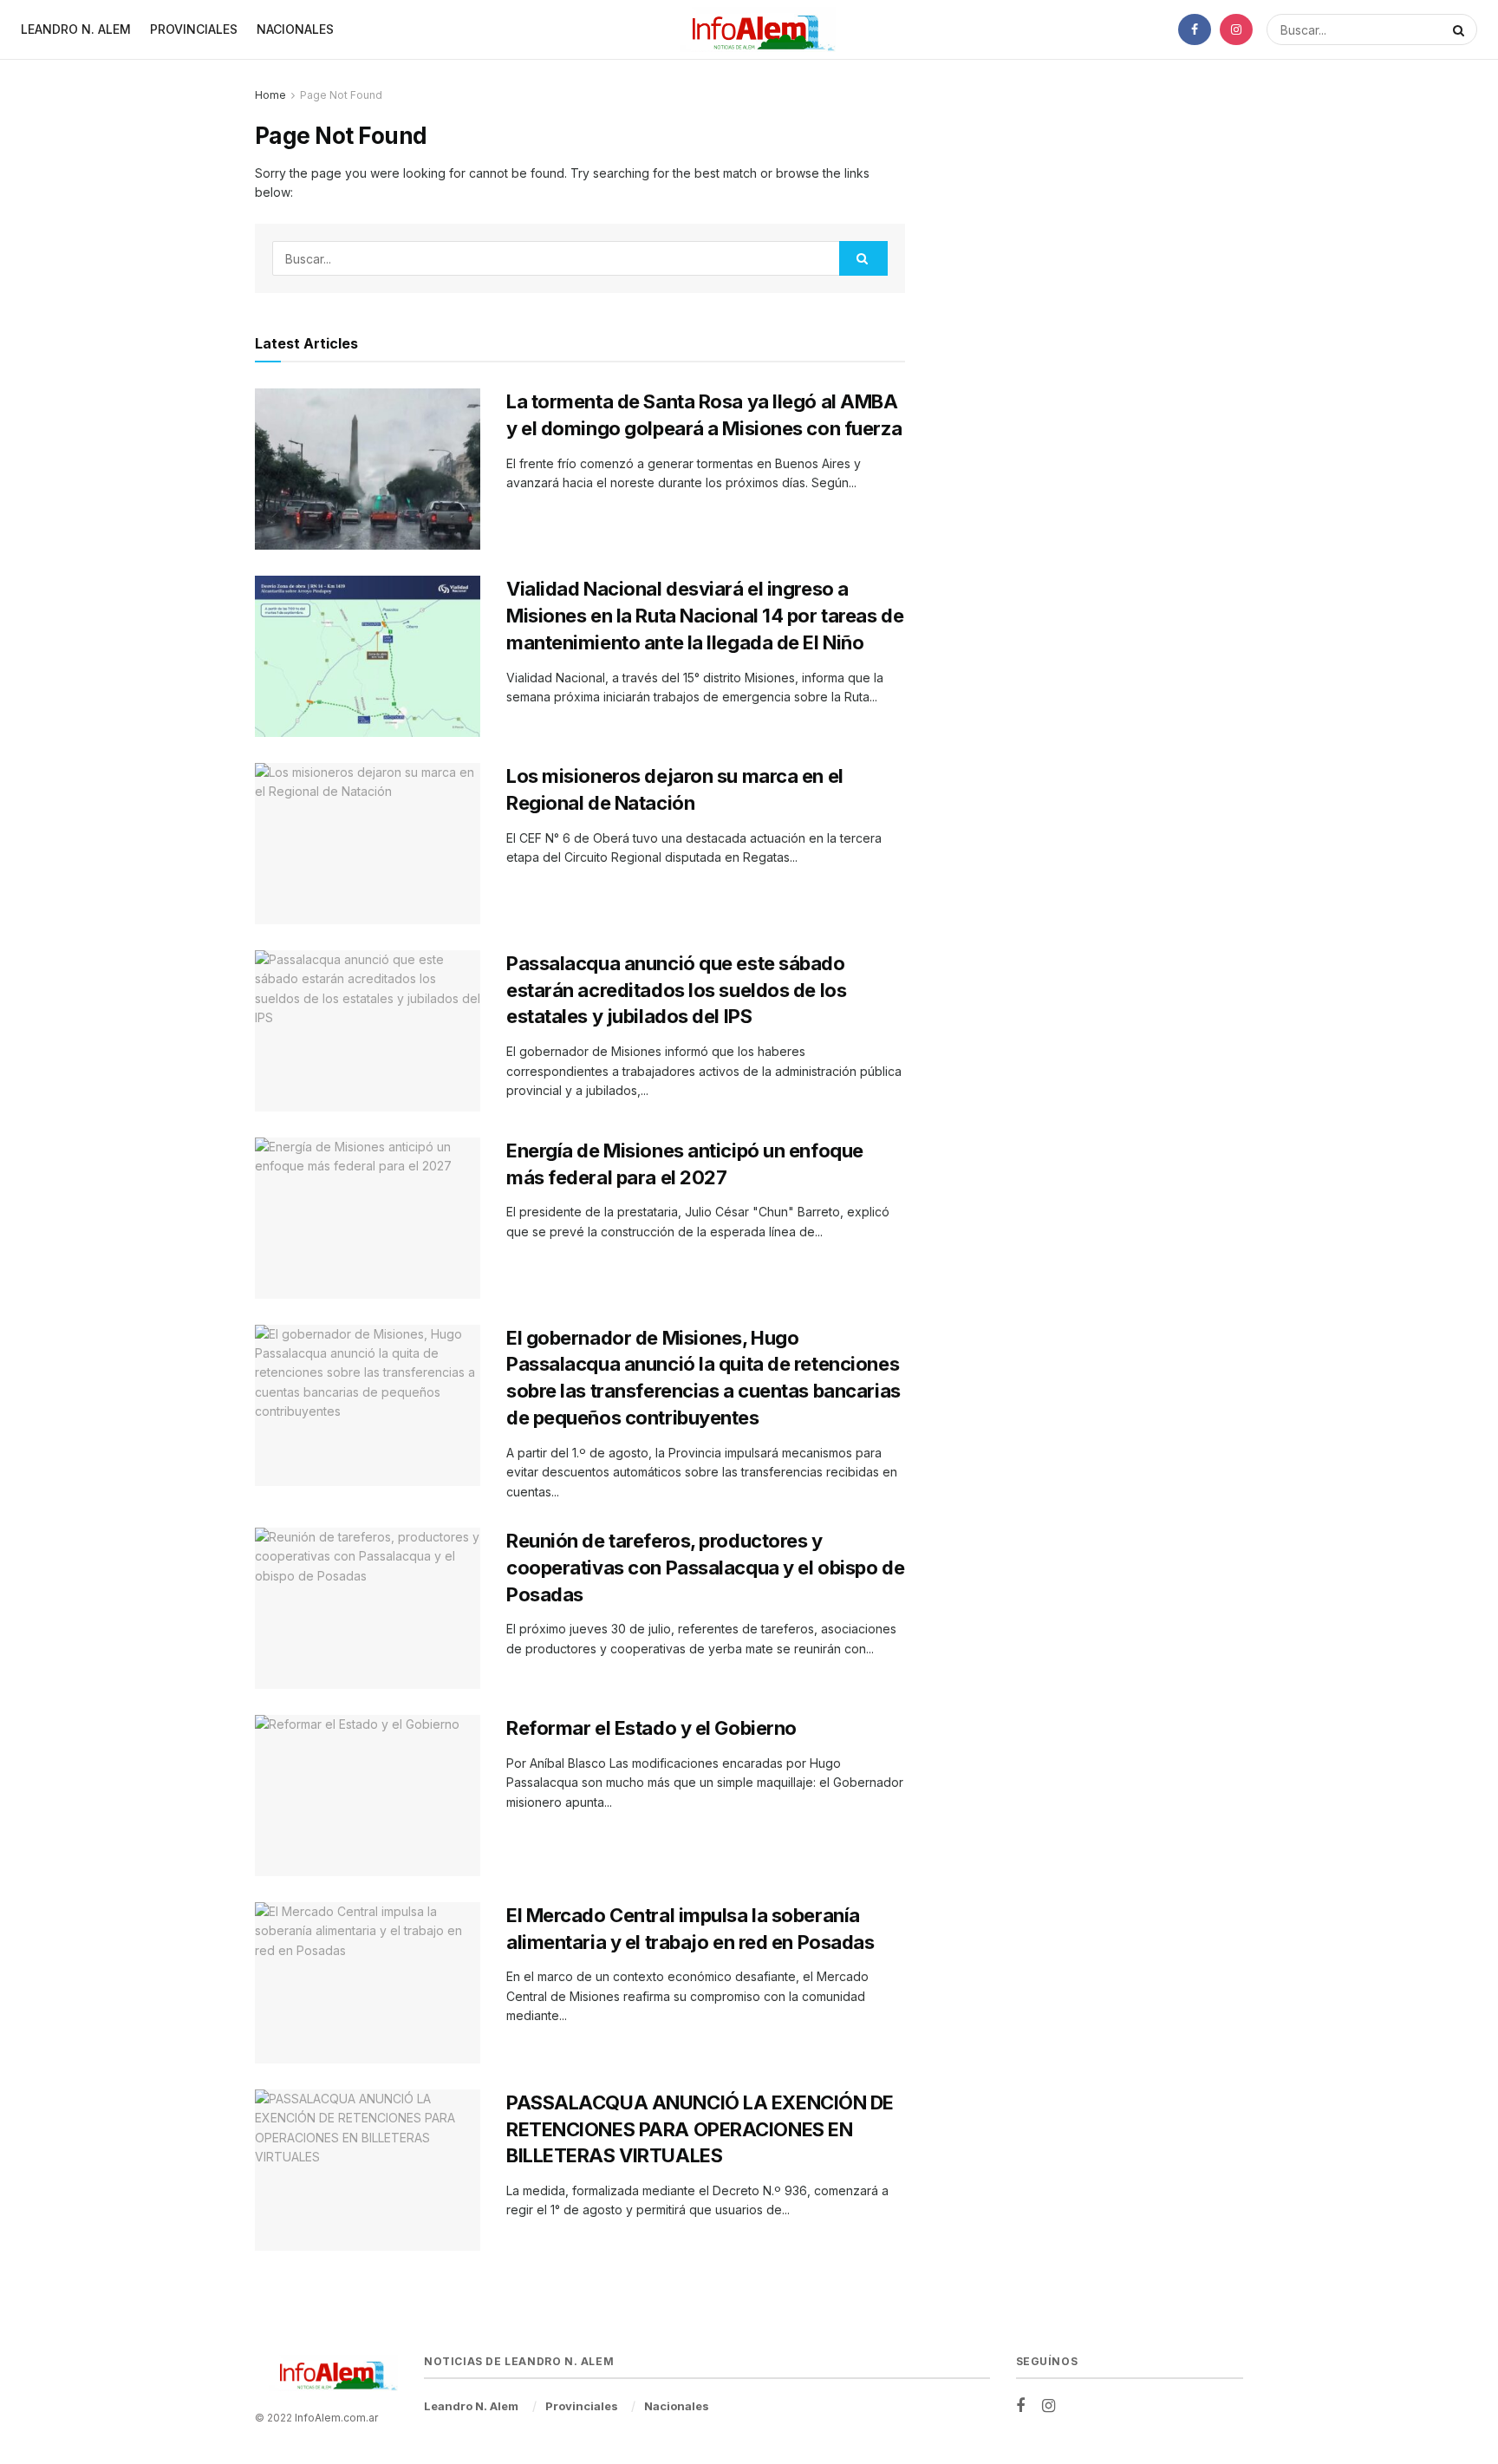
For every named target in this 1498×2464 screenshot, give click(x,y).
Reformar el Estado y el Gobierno (651, 1728)
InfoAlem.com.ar (336, 2418)
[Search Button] (1461, 29)
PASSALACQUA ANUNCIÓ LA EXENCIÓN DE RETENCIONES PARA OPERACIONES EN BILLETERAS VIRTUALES (700, 2129)
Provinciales (194, 29)
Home (270, 95)
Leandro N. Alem (76, 29)
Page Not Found (341, 95)
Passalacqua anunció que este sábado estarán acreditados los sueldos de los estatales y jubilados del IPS (676, 990)
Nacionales (295, 29)
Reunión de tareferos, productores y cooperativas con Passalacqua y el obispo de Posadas (705, 1568)
